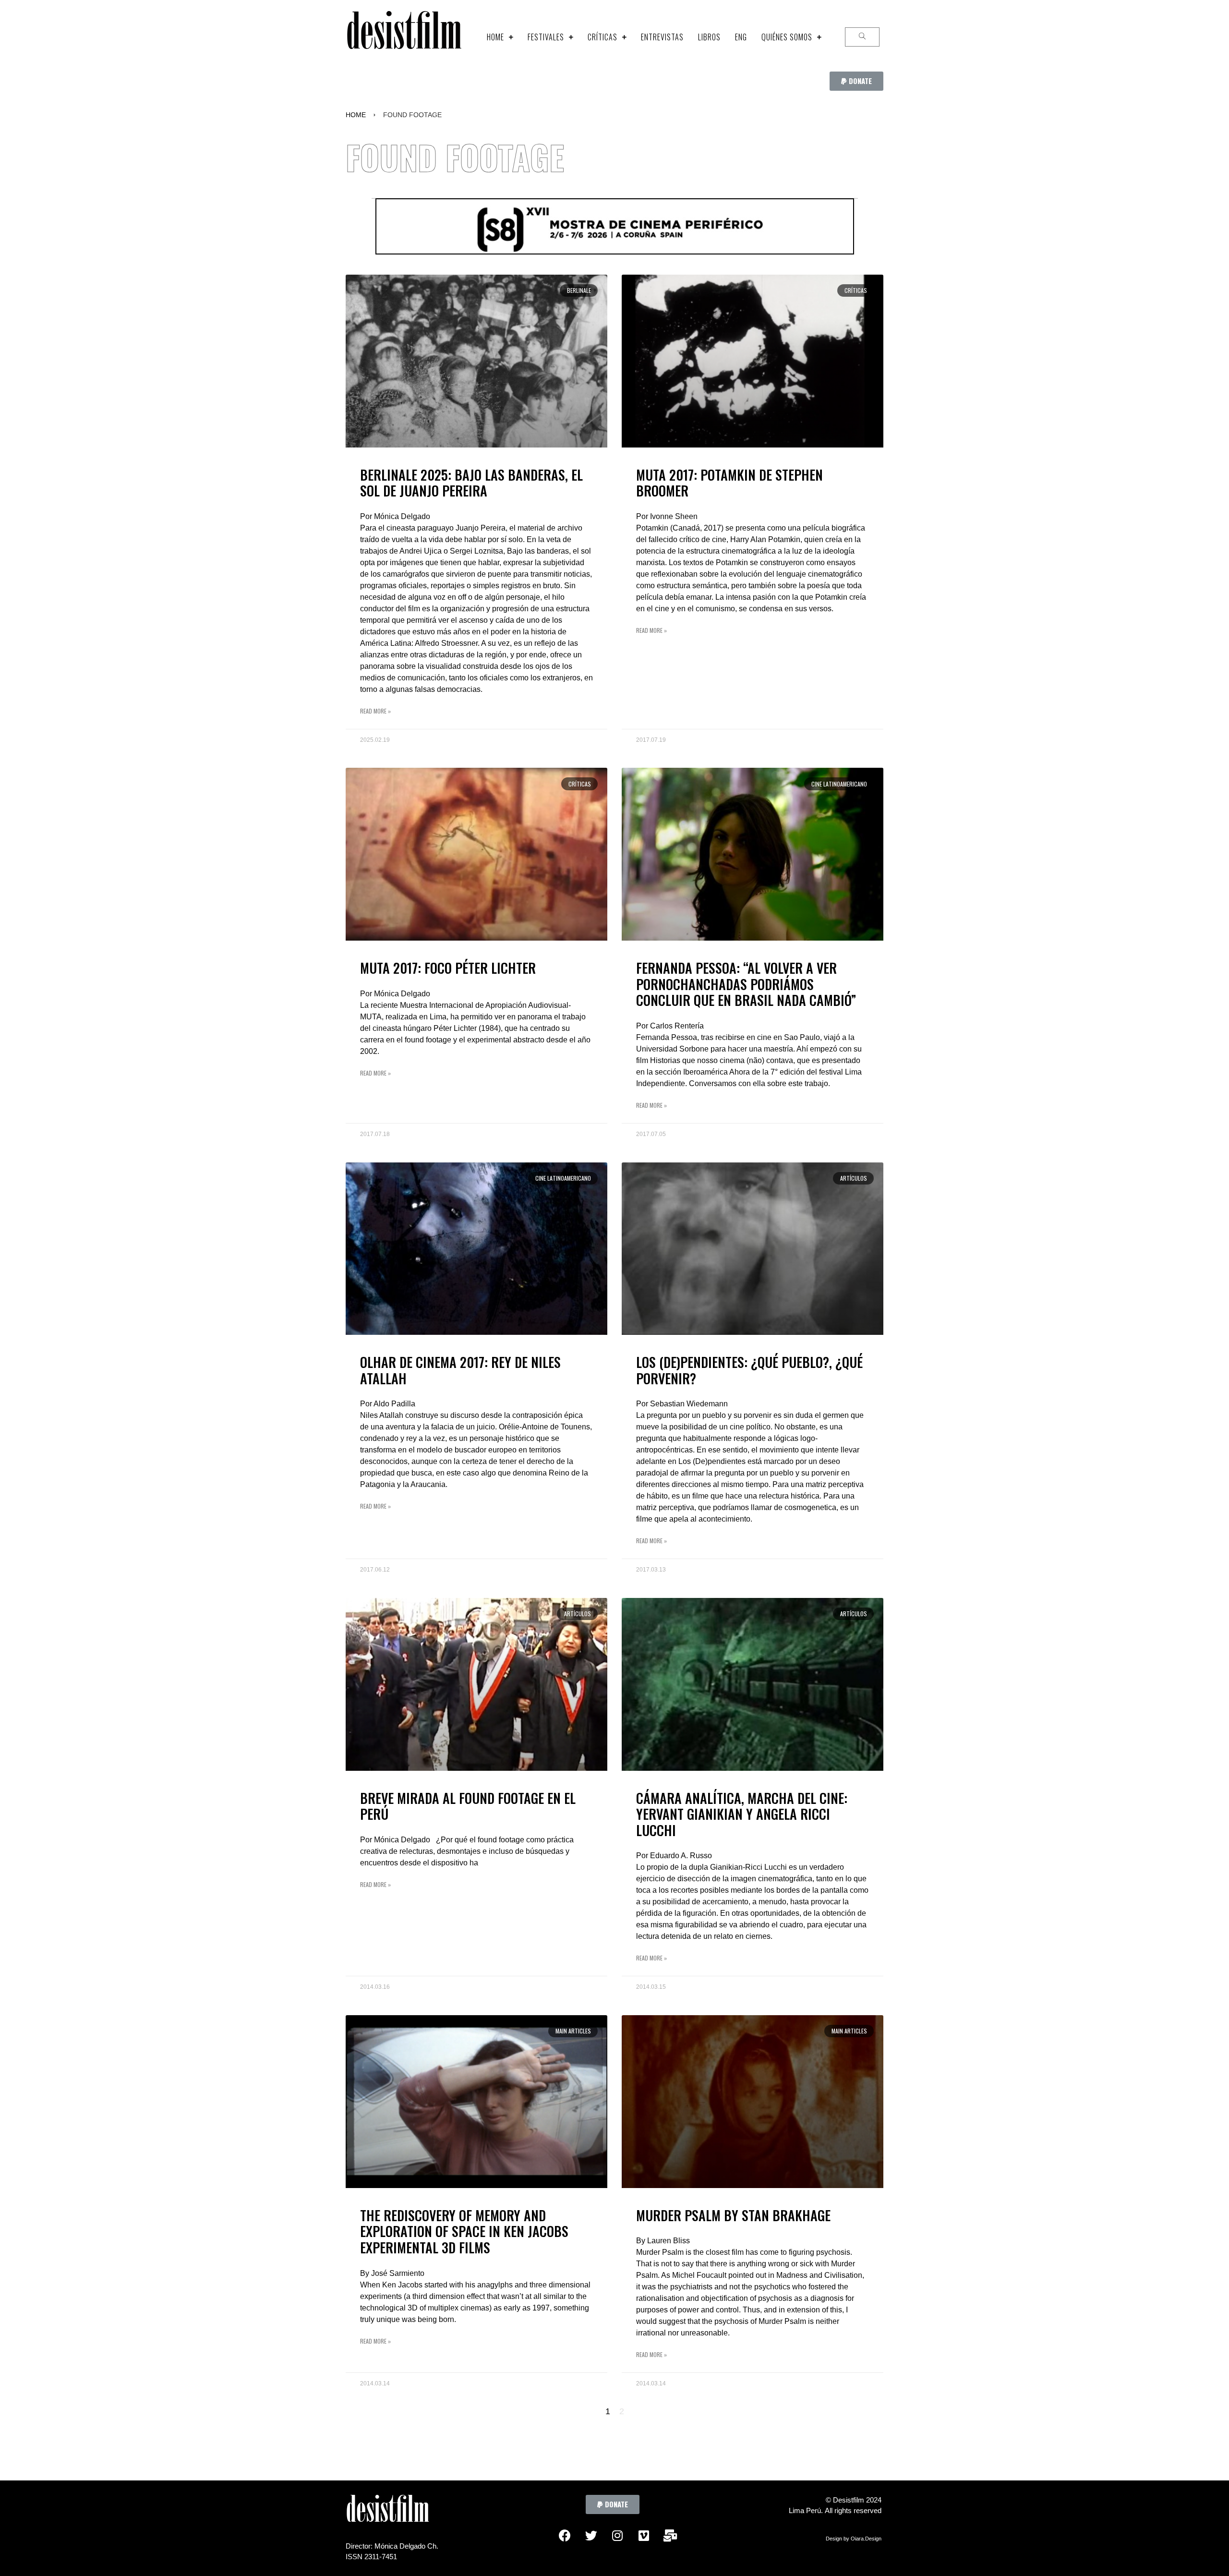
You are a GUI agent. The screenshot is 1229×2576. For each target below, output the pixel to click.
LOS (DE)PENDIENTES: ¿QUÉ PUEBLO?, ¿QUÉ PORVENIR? (749, 1370)
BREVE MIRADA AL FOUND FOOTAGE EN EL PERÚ (468, 1806)
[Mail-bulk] (670, 2536)
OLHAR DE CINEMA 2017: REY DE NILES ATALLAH (460, 1370)
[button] (856, 81)
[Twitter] (591, 2536)
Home (356, 115)
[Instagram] (617, 2536)
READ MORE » (375, 711)
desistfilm (404, 37)
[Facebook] (565, 2536)
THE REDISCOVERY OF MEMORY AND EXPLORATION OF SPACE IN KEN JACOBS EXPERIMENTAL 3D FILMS (464, 2231)
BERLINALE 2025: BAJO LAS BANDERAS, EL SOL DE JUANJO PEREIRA (471, 483)
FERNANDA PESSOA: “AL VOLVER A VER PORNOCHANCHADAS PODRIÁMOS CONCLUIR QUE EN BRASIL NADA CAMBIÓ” (746, 984)
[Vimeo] (644, 2536)
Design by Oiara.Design (854, 2539)
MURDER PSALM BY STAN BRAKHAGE (733, 2215)
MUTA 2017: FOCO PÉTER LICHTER (448, 968)
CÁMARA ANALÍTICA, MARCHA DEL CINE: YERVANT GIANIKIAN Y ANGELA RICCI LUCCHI (742, 1814)
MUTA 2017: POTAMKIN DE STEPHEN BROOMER (729, 483)
